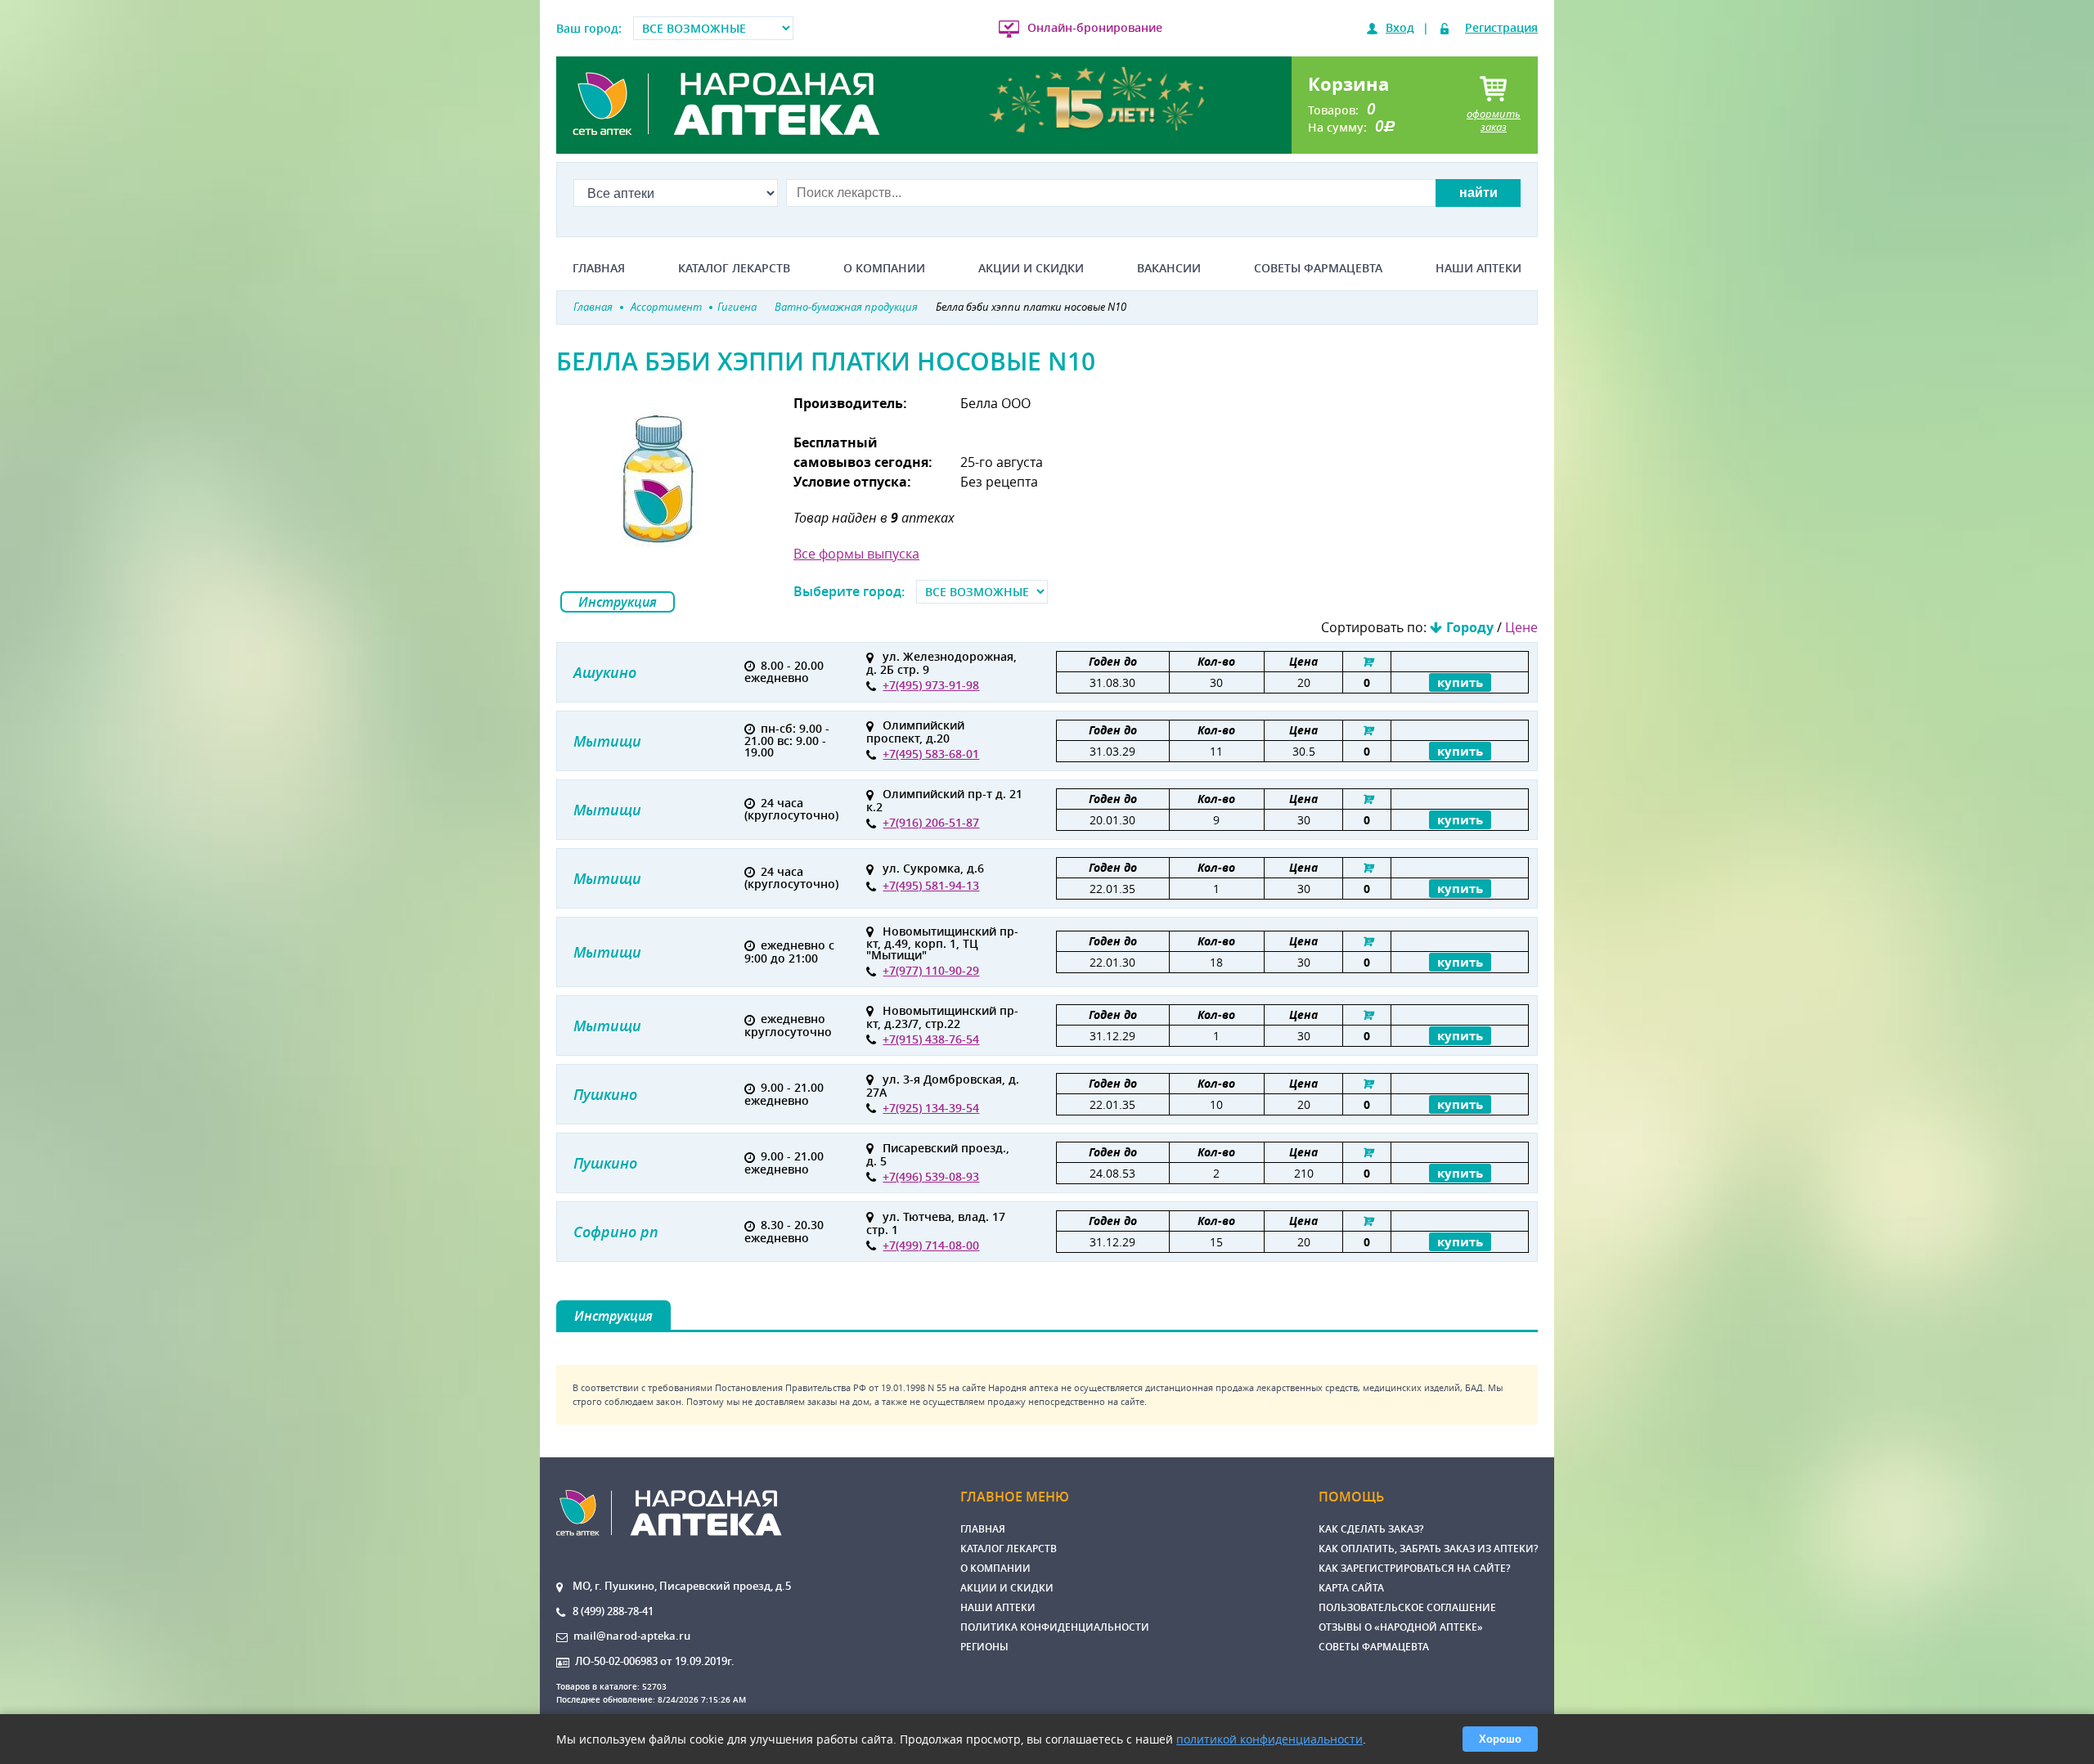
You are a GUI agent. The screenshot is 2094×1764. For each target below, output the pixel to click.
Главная (599, 268)
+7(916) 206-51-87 (931, 822)
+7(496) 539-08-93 (931, 1176)
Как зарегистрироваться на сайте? (1414, 1568)
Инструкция (618, 602)
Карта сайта (1351, 1588)
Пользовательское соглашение (1407, 1607)
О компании (884, 268)
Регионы (984, 1647)
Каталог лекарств (734, 268)
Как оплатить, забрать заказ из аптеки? (1428, 1549)
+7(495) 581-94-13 (931, 885)
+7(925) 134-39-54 (931, 1108)
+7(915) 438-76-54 (931, 1039)
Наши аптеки (1478, 268)
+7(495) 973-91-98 (931, 685)
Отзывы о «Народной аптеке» (1401, 1627)
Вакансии (1169, 268)
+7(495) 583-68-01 (931, 754)
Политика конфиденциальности (1055, 1627)
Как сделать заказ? (1371, 1529)
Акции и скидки (1031, 268)
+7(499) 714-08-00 (931, 1245)
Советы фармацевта (1318, 268)
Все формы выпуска (856, 554)
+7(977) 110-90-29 (931, 970)
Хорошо (1500, 1739)
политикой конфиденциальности (1269, 1739)
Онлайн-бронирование (1095, 27)
